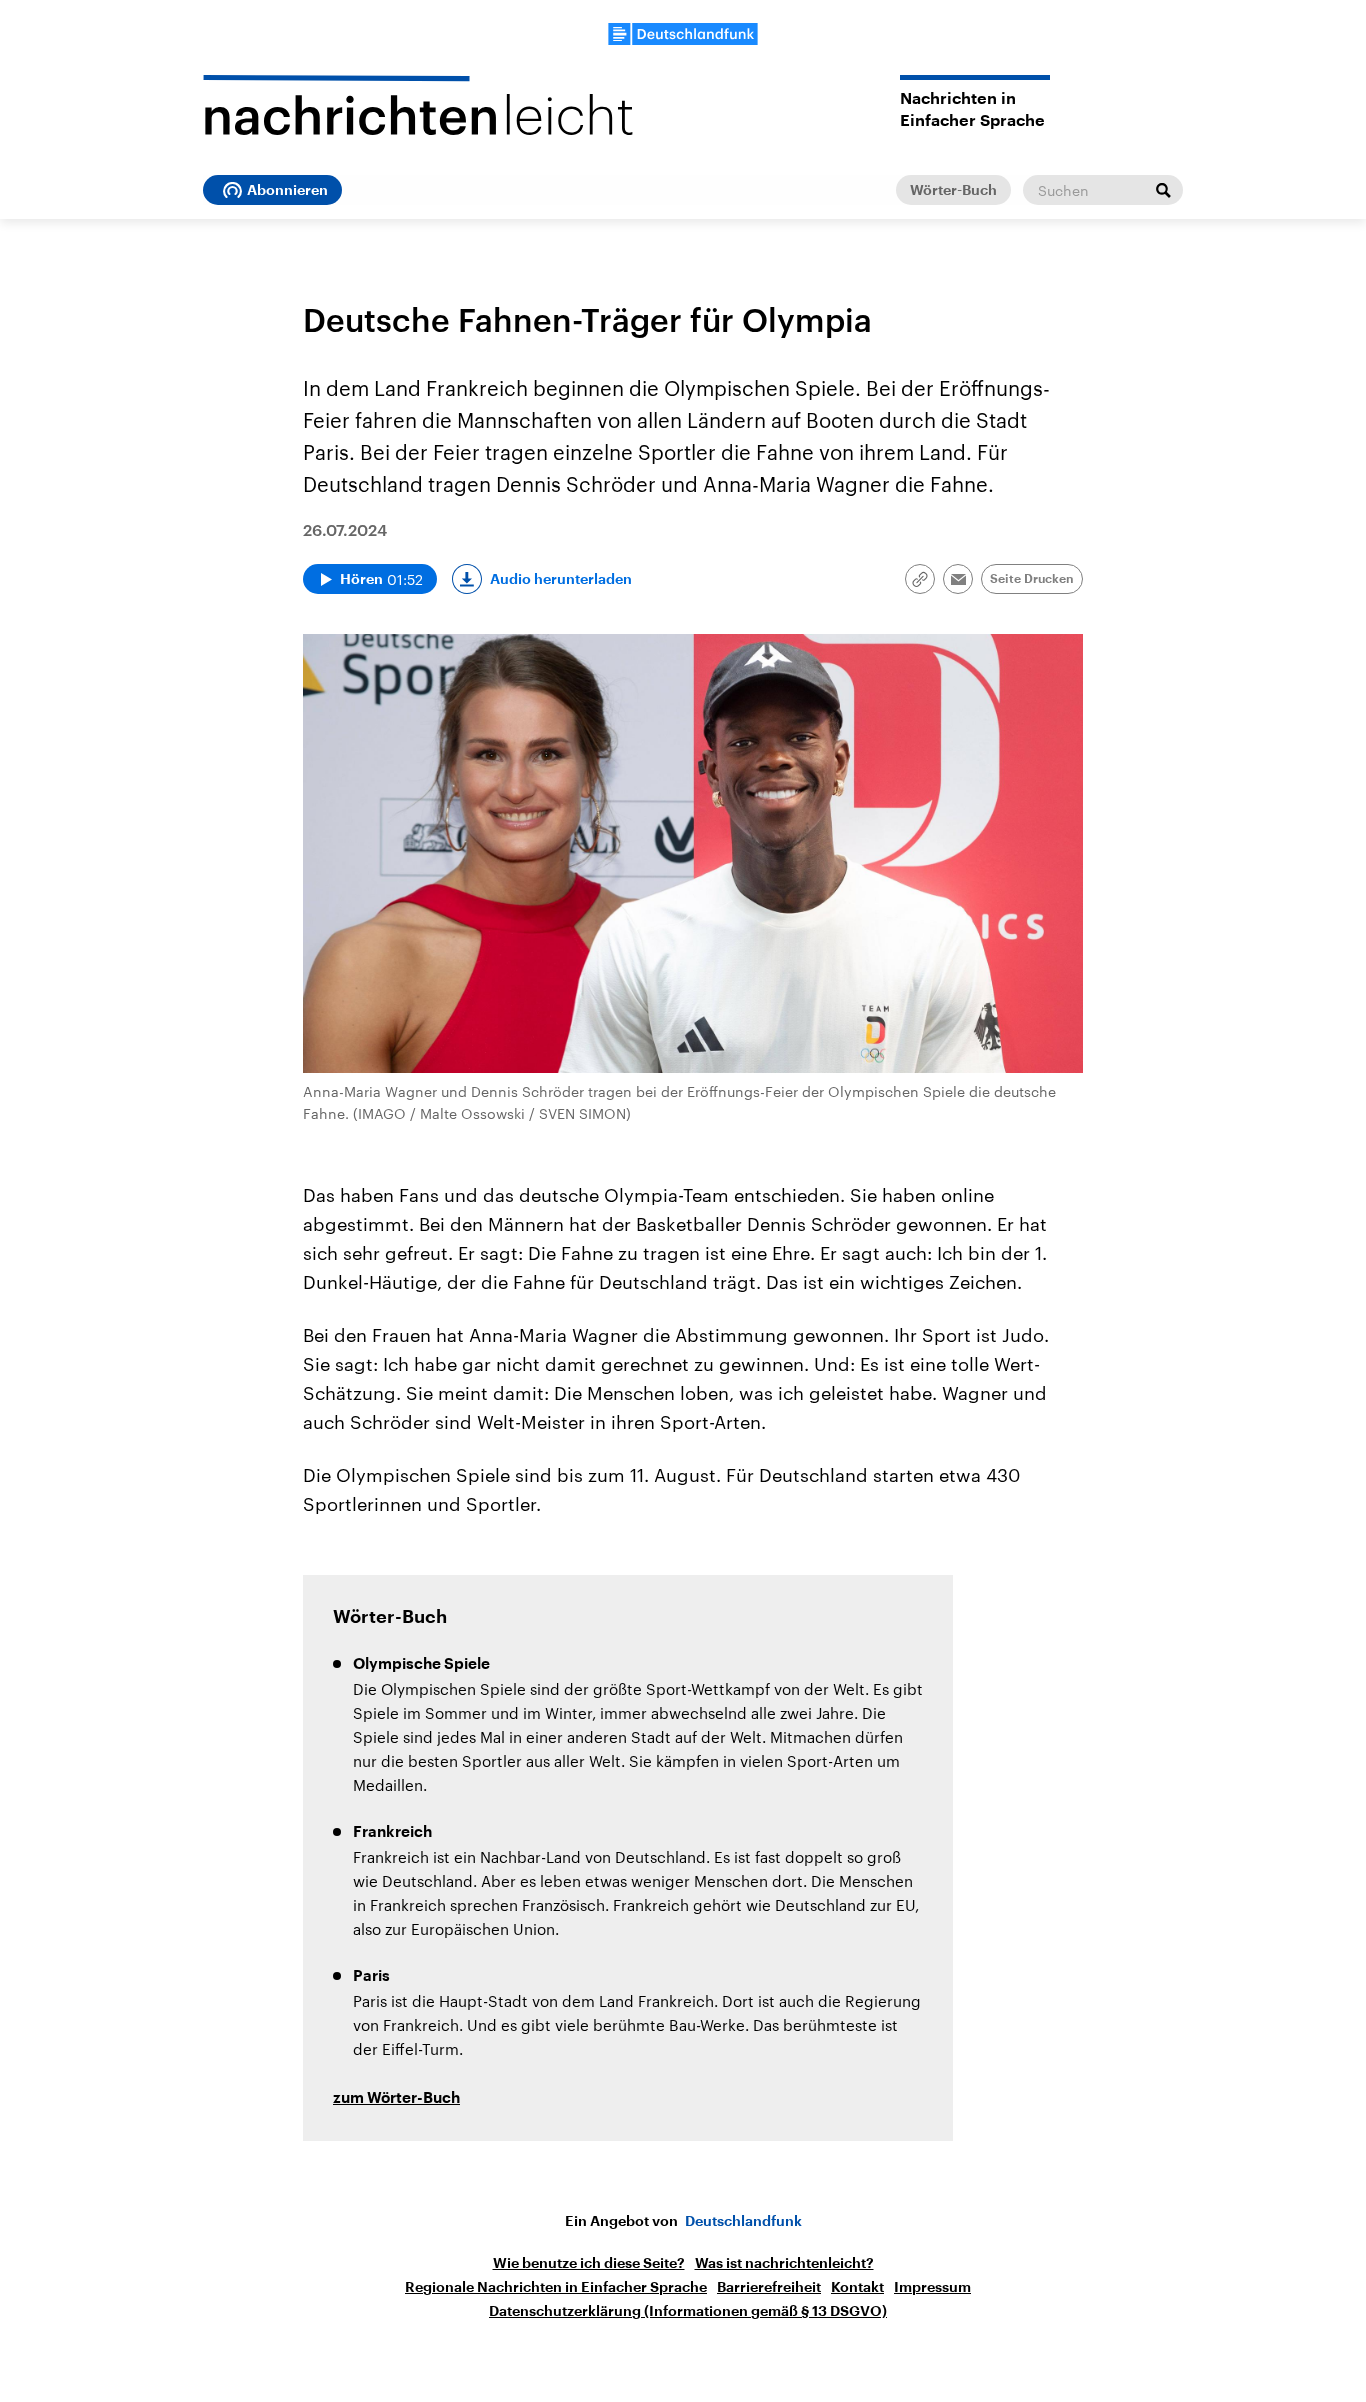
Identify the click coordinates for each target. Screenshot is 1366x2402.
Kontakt (857, 2287)
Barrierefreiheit (769, 2287)
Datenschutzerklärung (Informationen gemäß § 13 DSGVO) (688, 2311)
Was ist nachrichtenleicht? (784, 2263)
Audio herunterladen (561, 579)
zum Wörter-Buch (396, 2098)
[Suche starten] (1163, 190)
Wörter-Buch (953, 190)
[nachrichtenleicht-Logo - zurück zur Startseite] (418, 105)
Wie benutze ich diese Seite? (589, 2263)
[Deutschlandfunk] (683, 34)
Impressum (932, 2287)
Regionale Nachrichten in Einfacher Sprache (556, 2287)
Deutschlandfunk (743, 2221)
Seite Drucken (1032, 579)
